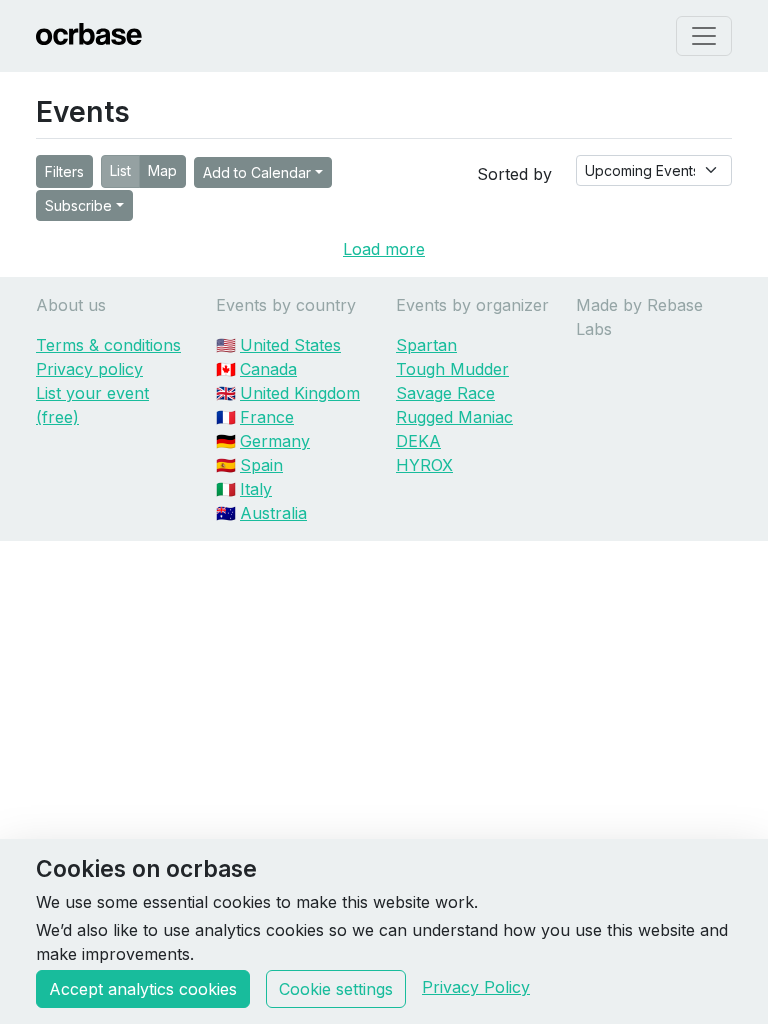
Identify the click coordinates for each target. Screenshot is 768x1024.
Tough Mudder (452, 369)
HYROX (424, 465)
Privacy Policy (476, 987)
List (120, 170)
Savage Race (445, 393)
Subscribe (78, 205)
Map (162, 170)
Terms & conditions (108, 345)
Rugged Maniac (454, 417)
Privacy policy (89, 369)
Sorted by (514, 174)
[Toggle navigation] (704, 36)
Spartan (426, 345)
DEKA (418, 441)
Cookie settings (336, 989)
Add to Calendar (257, 172)
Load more (384, 249)
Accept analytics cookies (143, 989)
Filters (64, 171)
